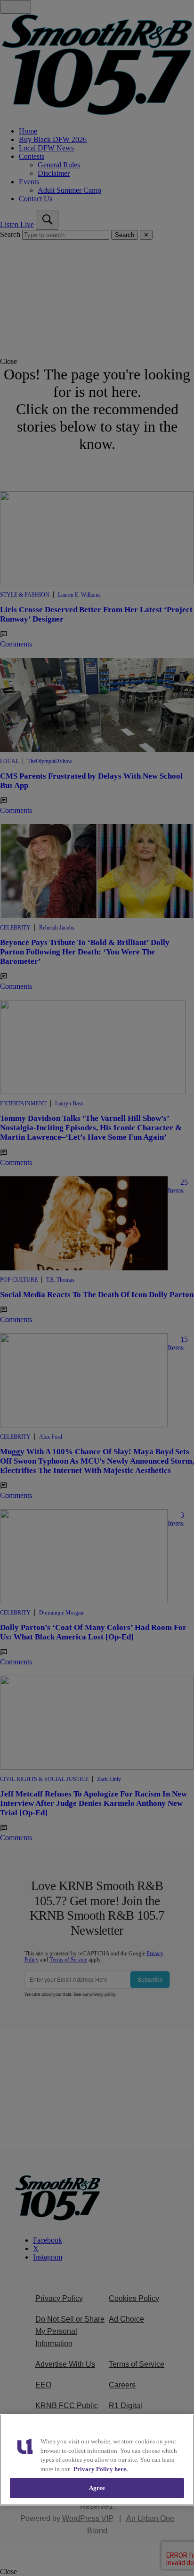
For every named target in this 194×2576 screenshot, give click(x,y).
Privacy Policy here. (101, 2469)
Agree (97, 2488)
